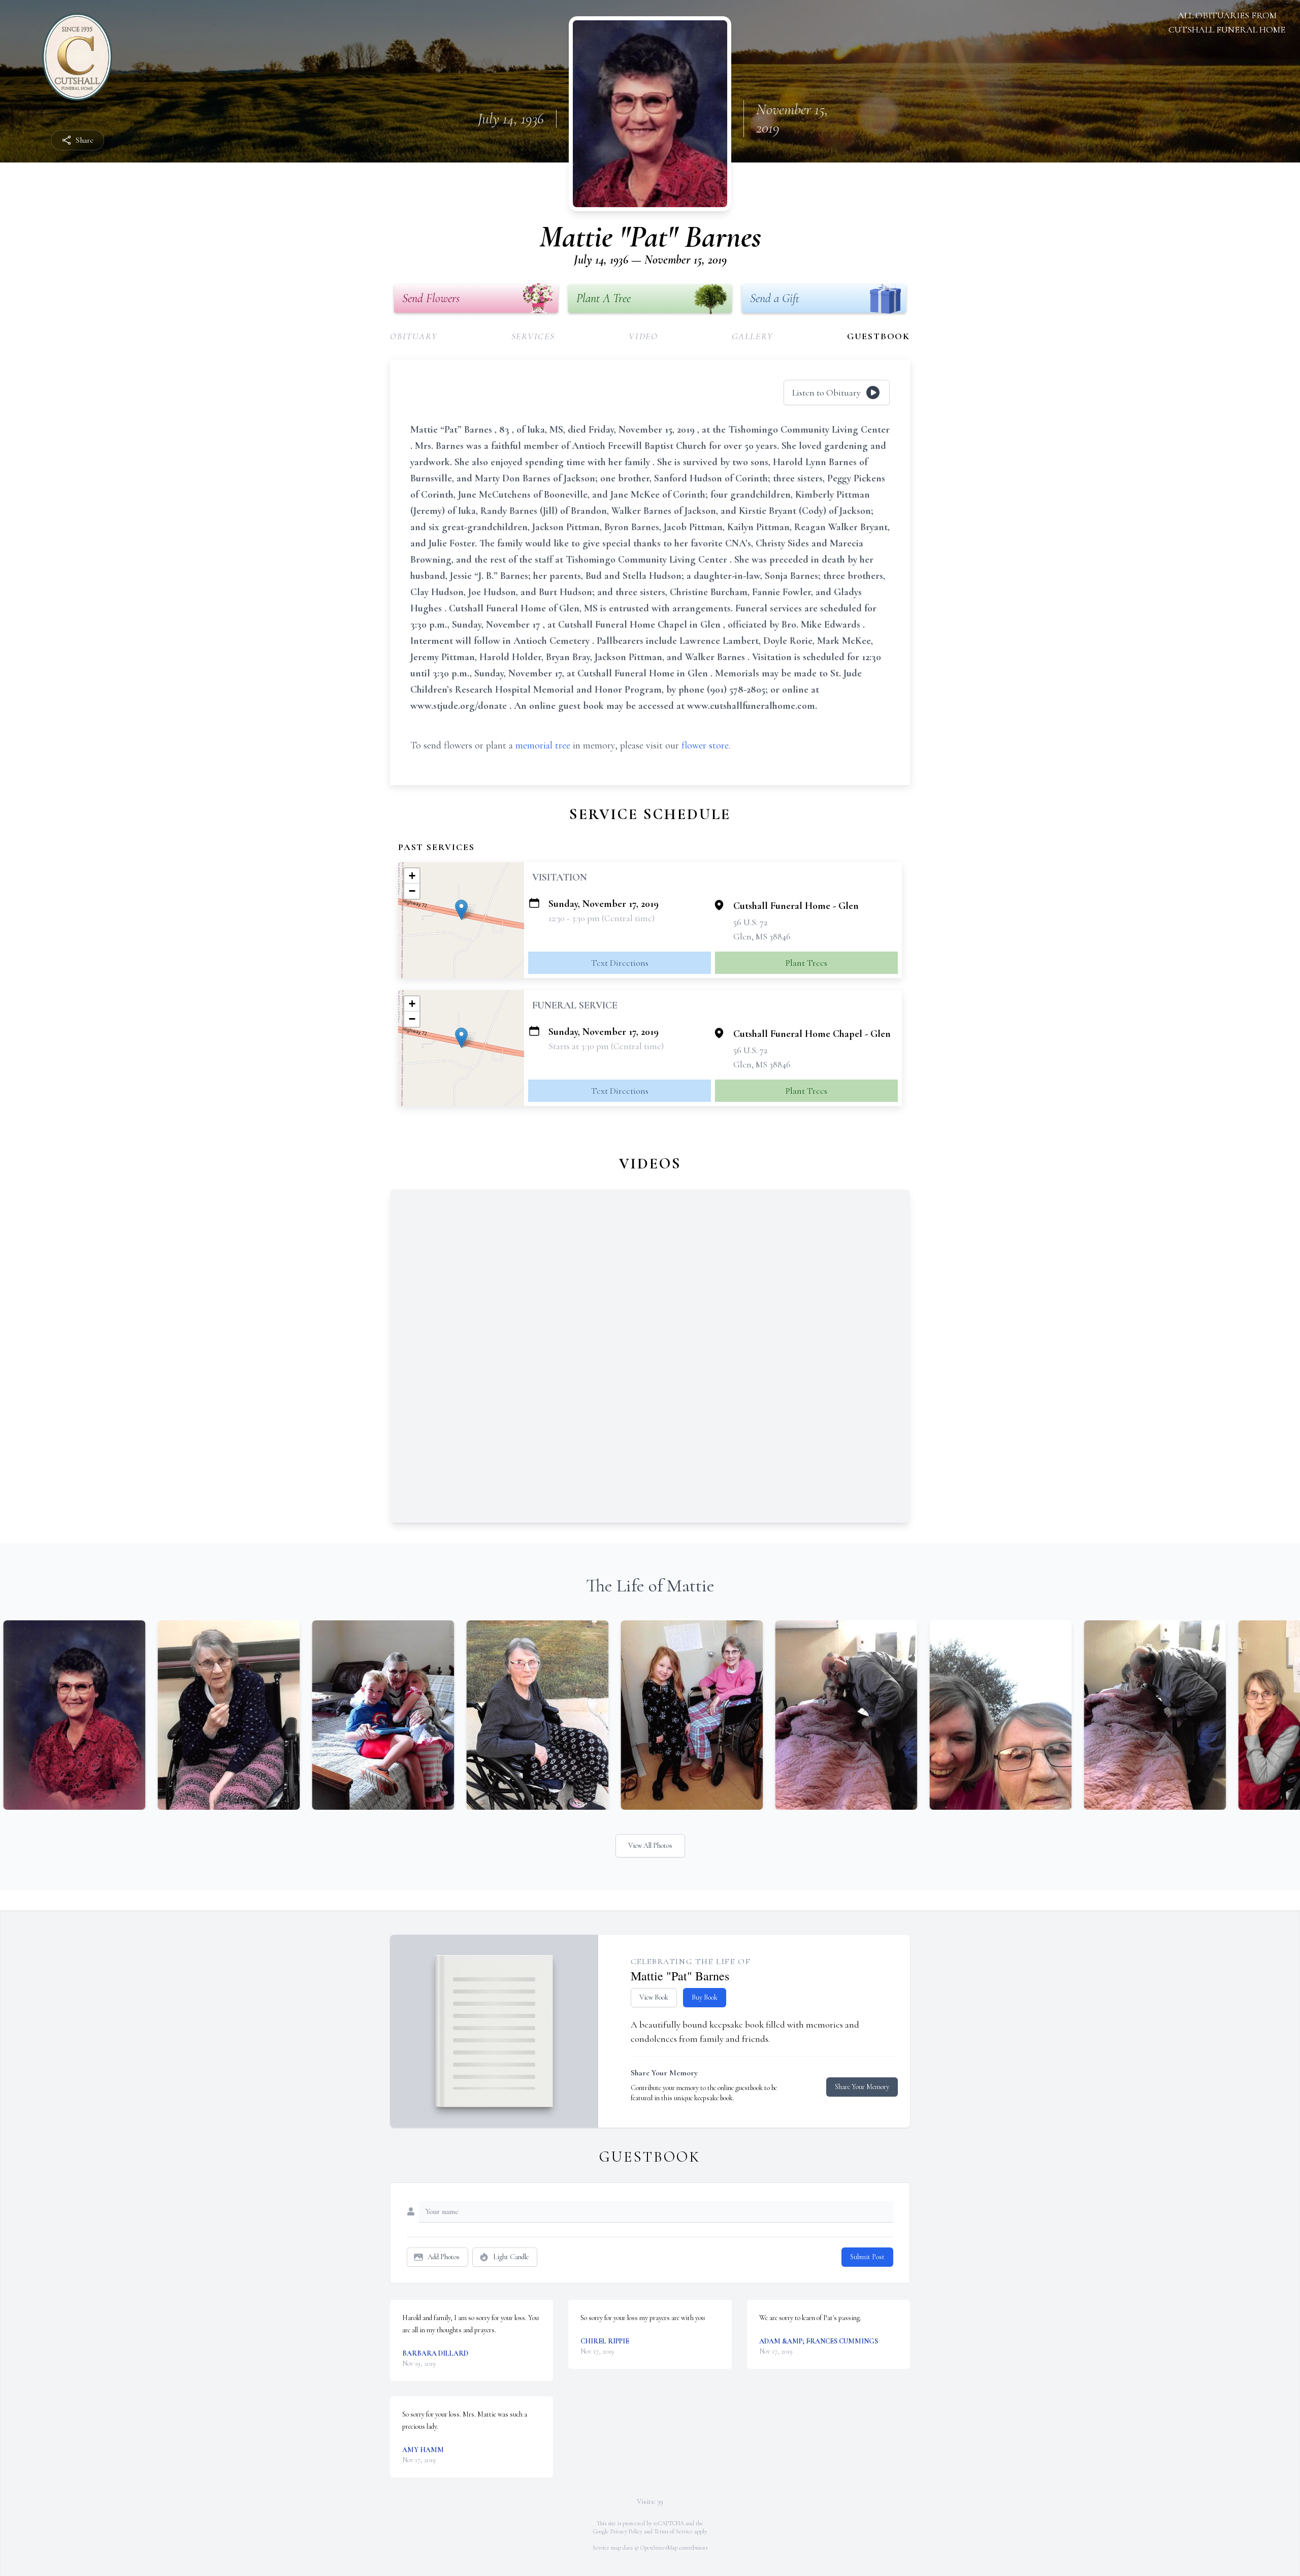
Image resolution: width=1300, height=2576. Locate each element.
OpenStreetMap (659, 2548)
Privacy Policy (626, 2531)
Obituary (414, 336)
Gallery (753, 336)
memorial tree (543, 745)
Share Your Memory (862, 2087)
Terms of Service (673, 2531)
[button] (461, 910)
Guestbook (879, 336)
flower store (705, 745)
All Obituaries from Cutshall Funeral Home (1227, 22)
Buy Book (705, 1997)
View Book (654, 1997)
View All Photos (650, 1846)
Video (643, 336)
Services (533, 336)
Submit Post (867, 2257)
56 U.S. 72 (750, 922)
